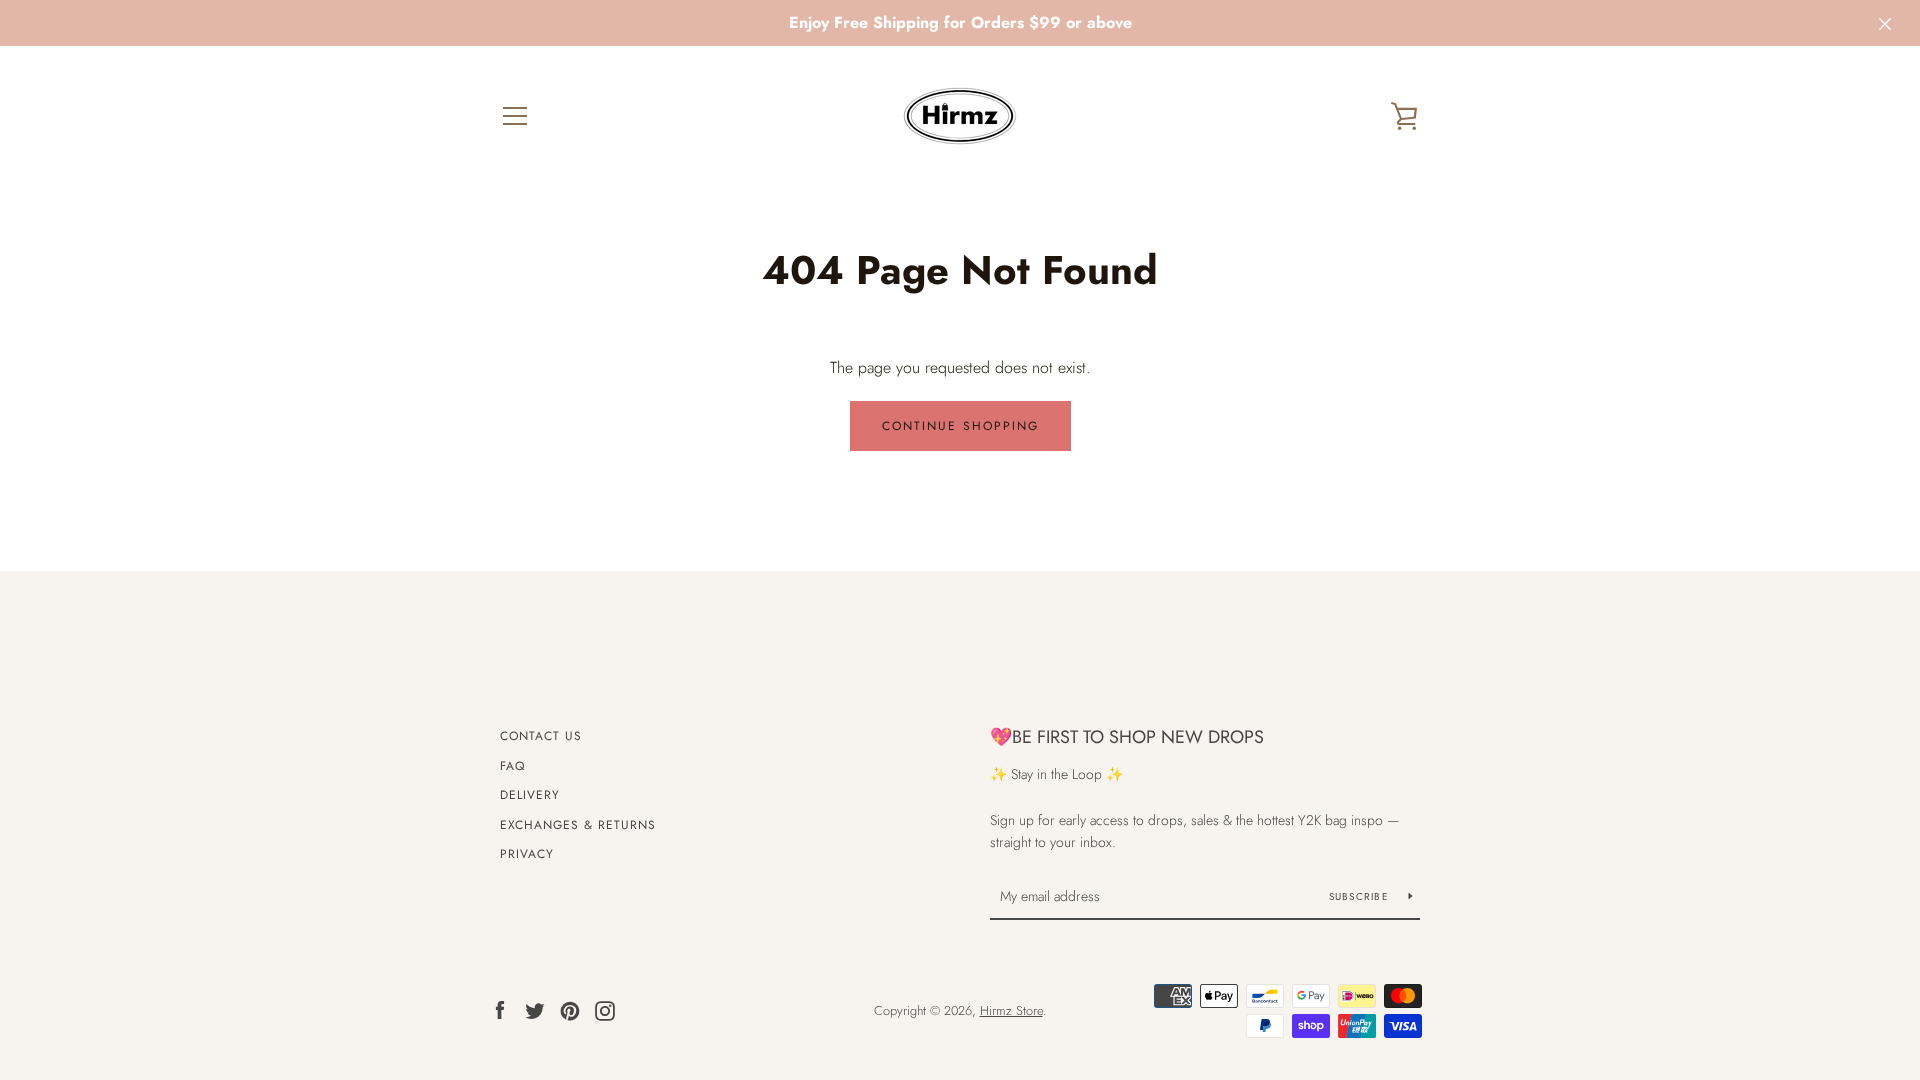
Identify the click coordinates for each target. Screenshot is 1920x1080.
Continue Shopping (960, 426)
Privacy (527, 854)
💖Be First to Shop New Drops (1127, 737)
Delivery (530, 795)
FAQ (512, 766)
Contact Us (541, 736)
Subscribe (1361, 896)
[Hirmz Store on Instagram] (605, 1009)
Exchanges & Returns (578, 825)
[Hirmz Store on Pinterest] (570, 1009)
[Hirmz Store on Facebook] (500, 1009)
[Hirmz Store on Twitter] (535, 1009)
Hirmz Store (1011, 1010)
